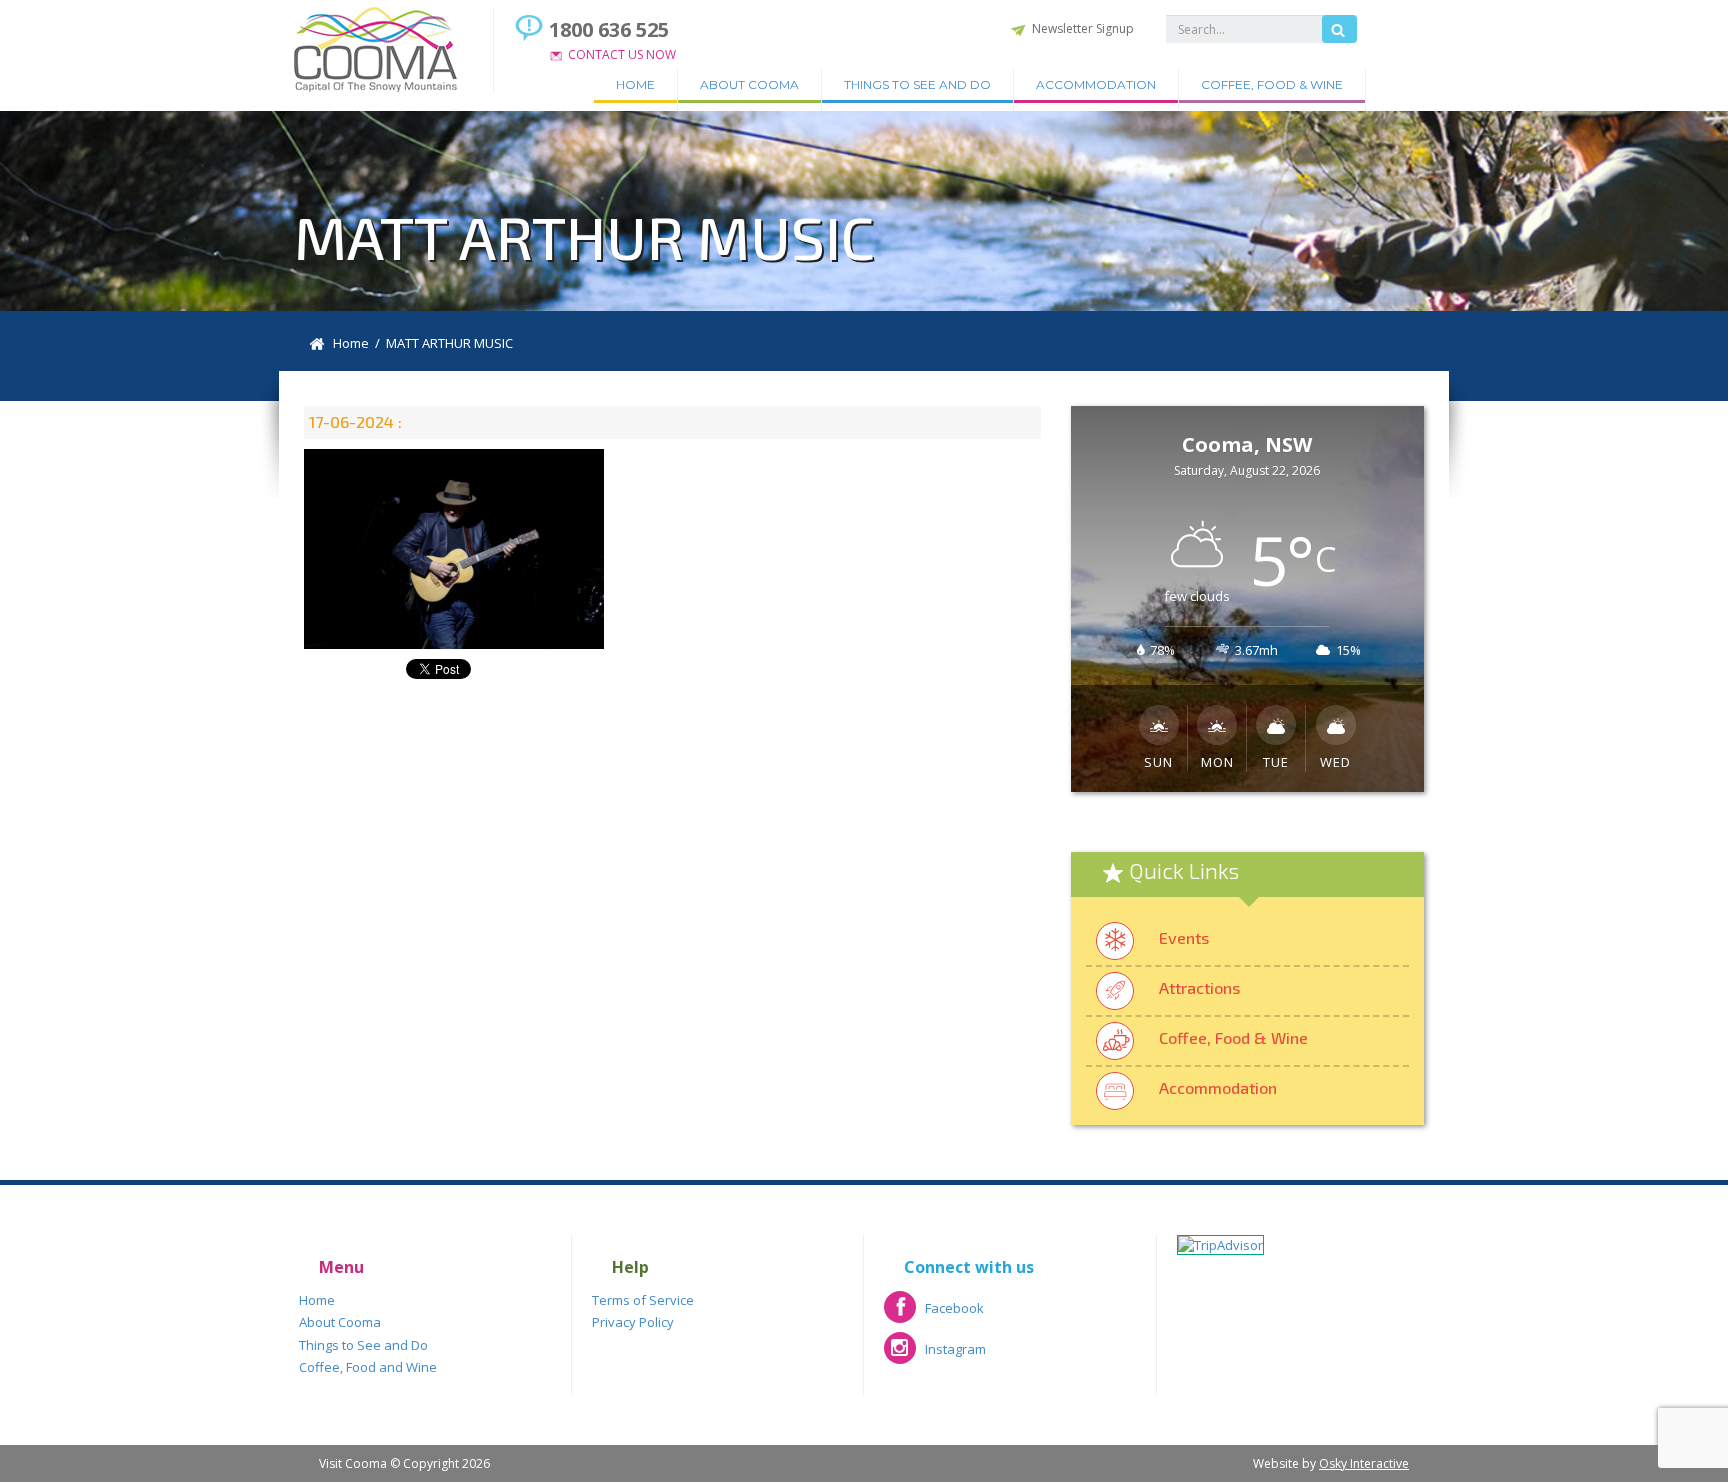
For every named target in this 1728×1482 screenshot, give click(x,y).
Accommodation (1096, 84)
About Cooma (749, 84)
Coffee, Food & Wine (1272, 84)
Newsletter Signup (1083, 28)
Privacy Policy (633, 1322)
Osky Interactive (1364, 1463)
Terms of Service (643, 1300)
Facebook (934, 1314)
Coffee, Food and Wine (368, 1367)
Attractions (1199, 987)
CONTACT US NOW (622, 54)
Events (1184, 937)
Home (635, 84)
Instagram (935, 1355)
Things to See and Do (917, 84)
